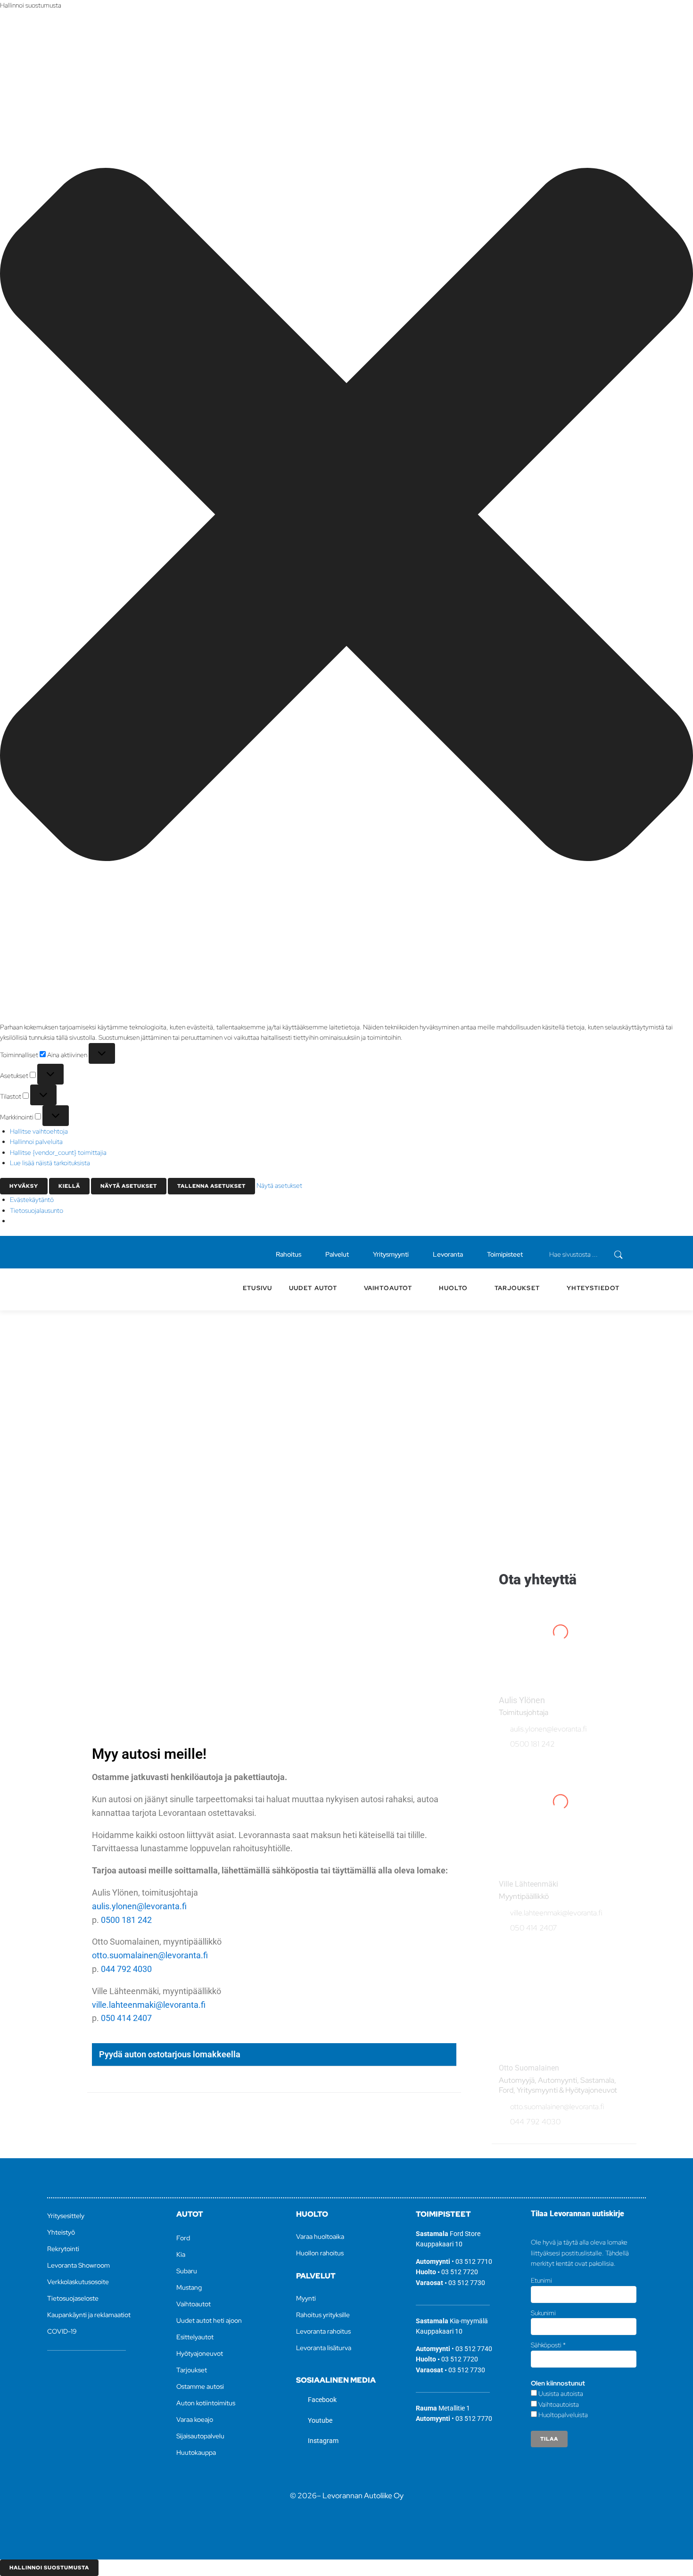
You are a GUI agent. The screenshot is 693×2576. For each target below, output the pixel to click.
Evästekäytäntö (32, 1200)
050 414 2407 (126, 2018)
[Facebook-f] (67, 1252)
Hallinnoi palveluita (36, 1142)
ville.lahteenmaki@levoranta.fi (149, 2005)
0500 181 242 (126, 1920)
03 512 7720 (460, 2272)
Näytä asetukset (129, 1186)
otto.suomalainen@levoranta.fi (150, 1955)
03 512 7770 (474, 2419)
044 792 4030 (126, 1969)
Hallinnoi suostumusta (49, 2568)
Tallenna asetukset (211, 1186)
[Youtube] (83, 1252)
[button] (346, 516)
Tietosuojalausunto (37, 1210)
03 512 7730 (467, 2283)
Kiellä (69, 1186)
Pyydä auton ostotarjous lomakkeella (170, 2054)
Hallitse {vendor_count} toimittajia (58, 1152)
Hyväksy (24, 1186)
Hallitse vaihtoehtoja (39, 1131)
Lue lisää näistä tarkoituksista (50, 1163)
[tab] (274, 2055)
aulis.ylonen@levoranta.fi (139, 1906)
